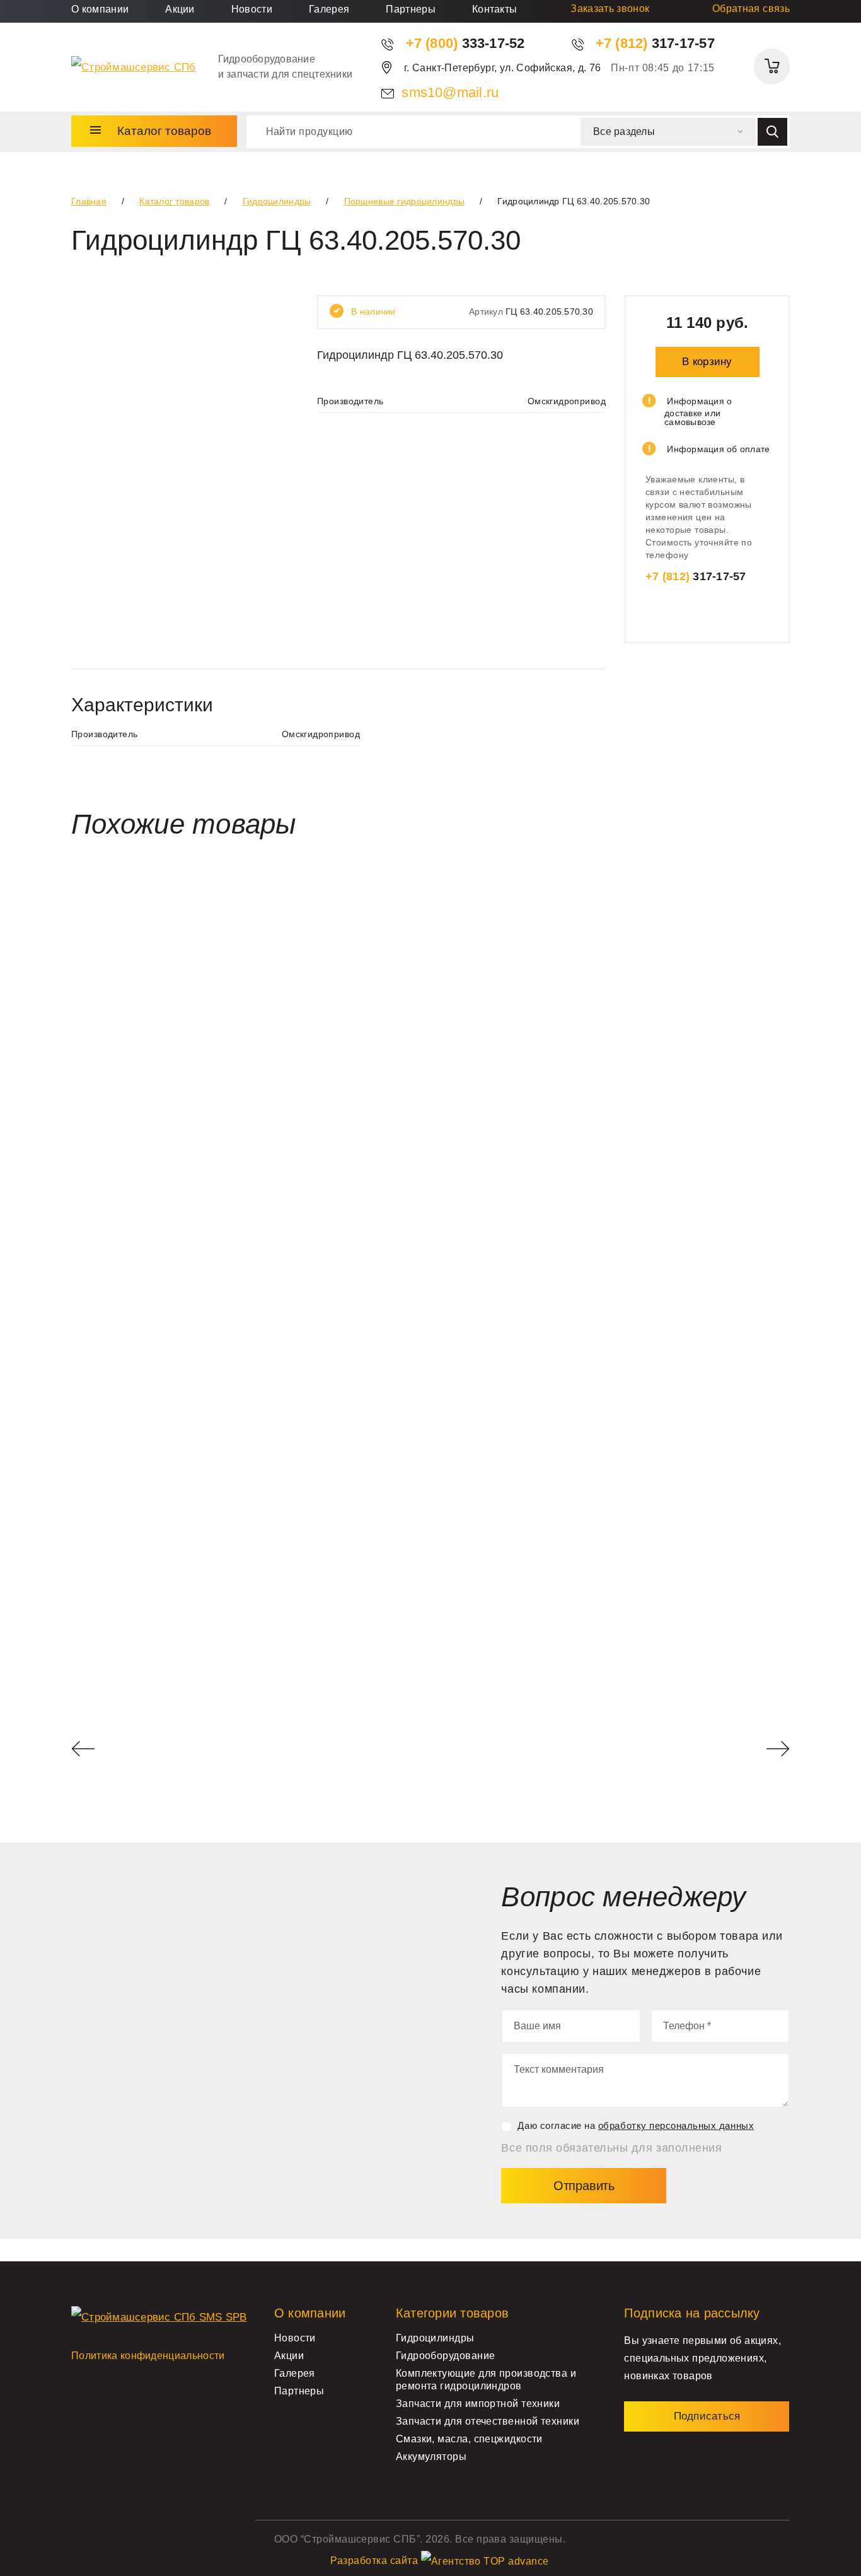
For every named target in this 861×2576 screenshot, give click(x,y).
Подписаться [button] (707, 2416)
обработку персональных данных (676, 2125)
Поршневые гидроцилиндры (404, 201)
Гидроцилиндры (277, 201)
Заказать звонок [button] (610, 9)
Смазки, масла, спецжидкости (469, 2439)
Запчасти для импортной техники (478, 2404)
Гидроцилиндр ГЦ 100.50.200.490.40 (176, 1626)
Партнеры (411, 9)
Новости (252, 9)
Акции (180, 9)
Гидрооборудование (446, 2356)
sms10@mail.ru (450, 92)
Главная (89, 201)
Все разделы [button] (624, 131)
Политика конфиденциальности (148, 2356)
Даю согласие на (636, 2125)
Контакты (495, 9)
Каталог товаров (174, 201)
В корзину (707, 362)
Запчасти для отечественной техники (488, 2421)
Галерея (329, 9)
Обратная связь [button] (751, 9)
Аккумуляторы (431, 2457)
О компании (100, 9)
